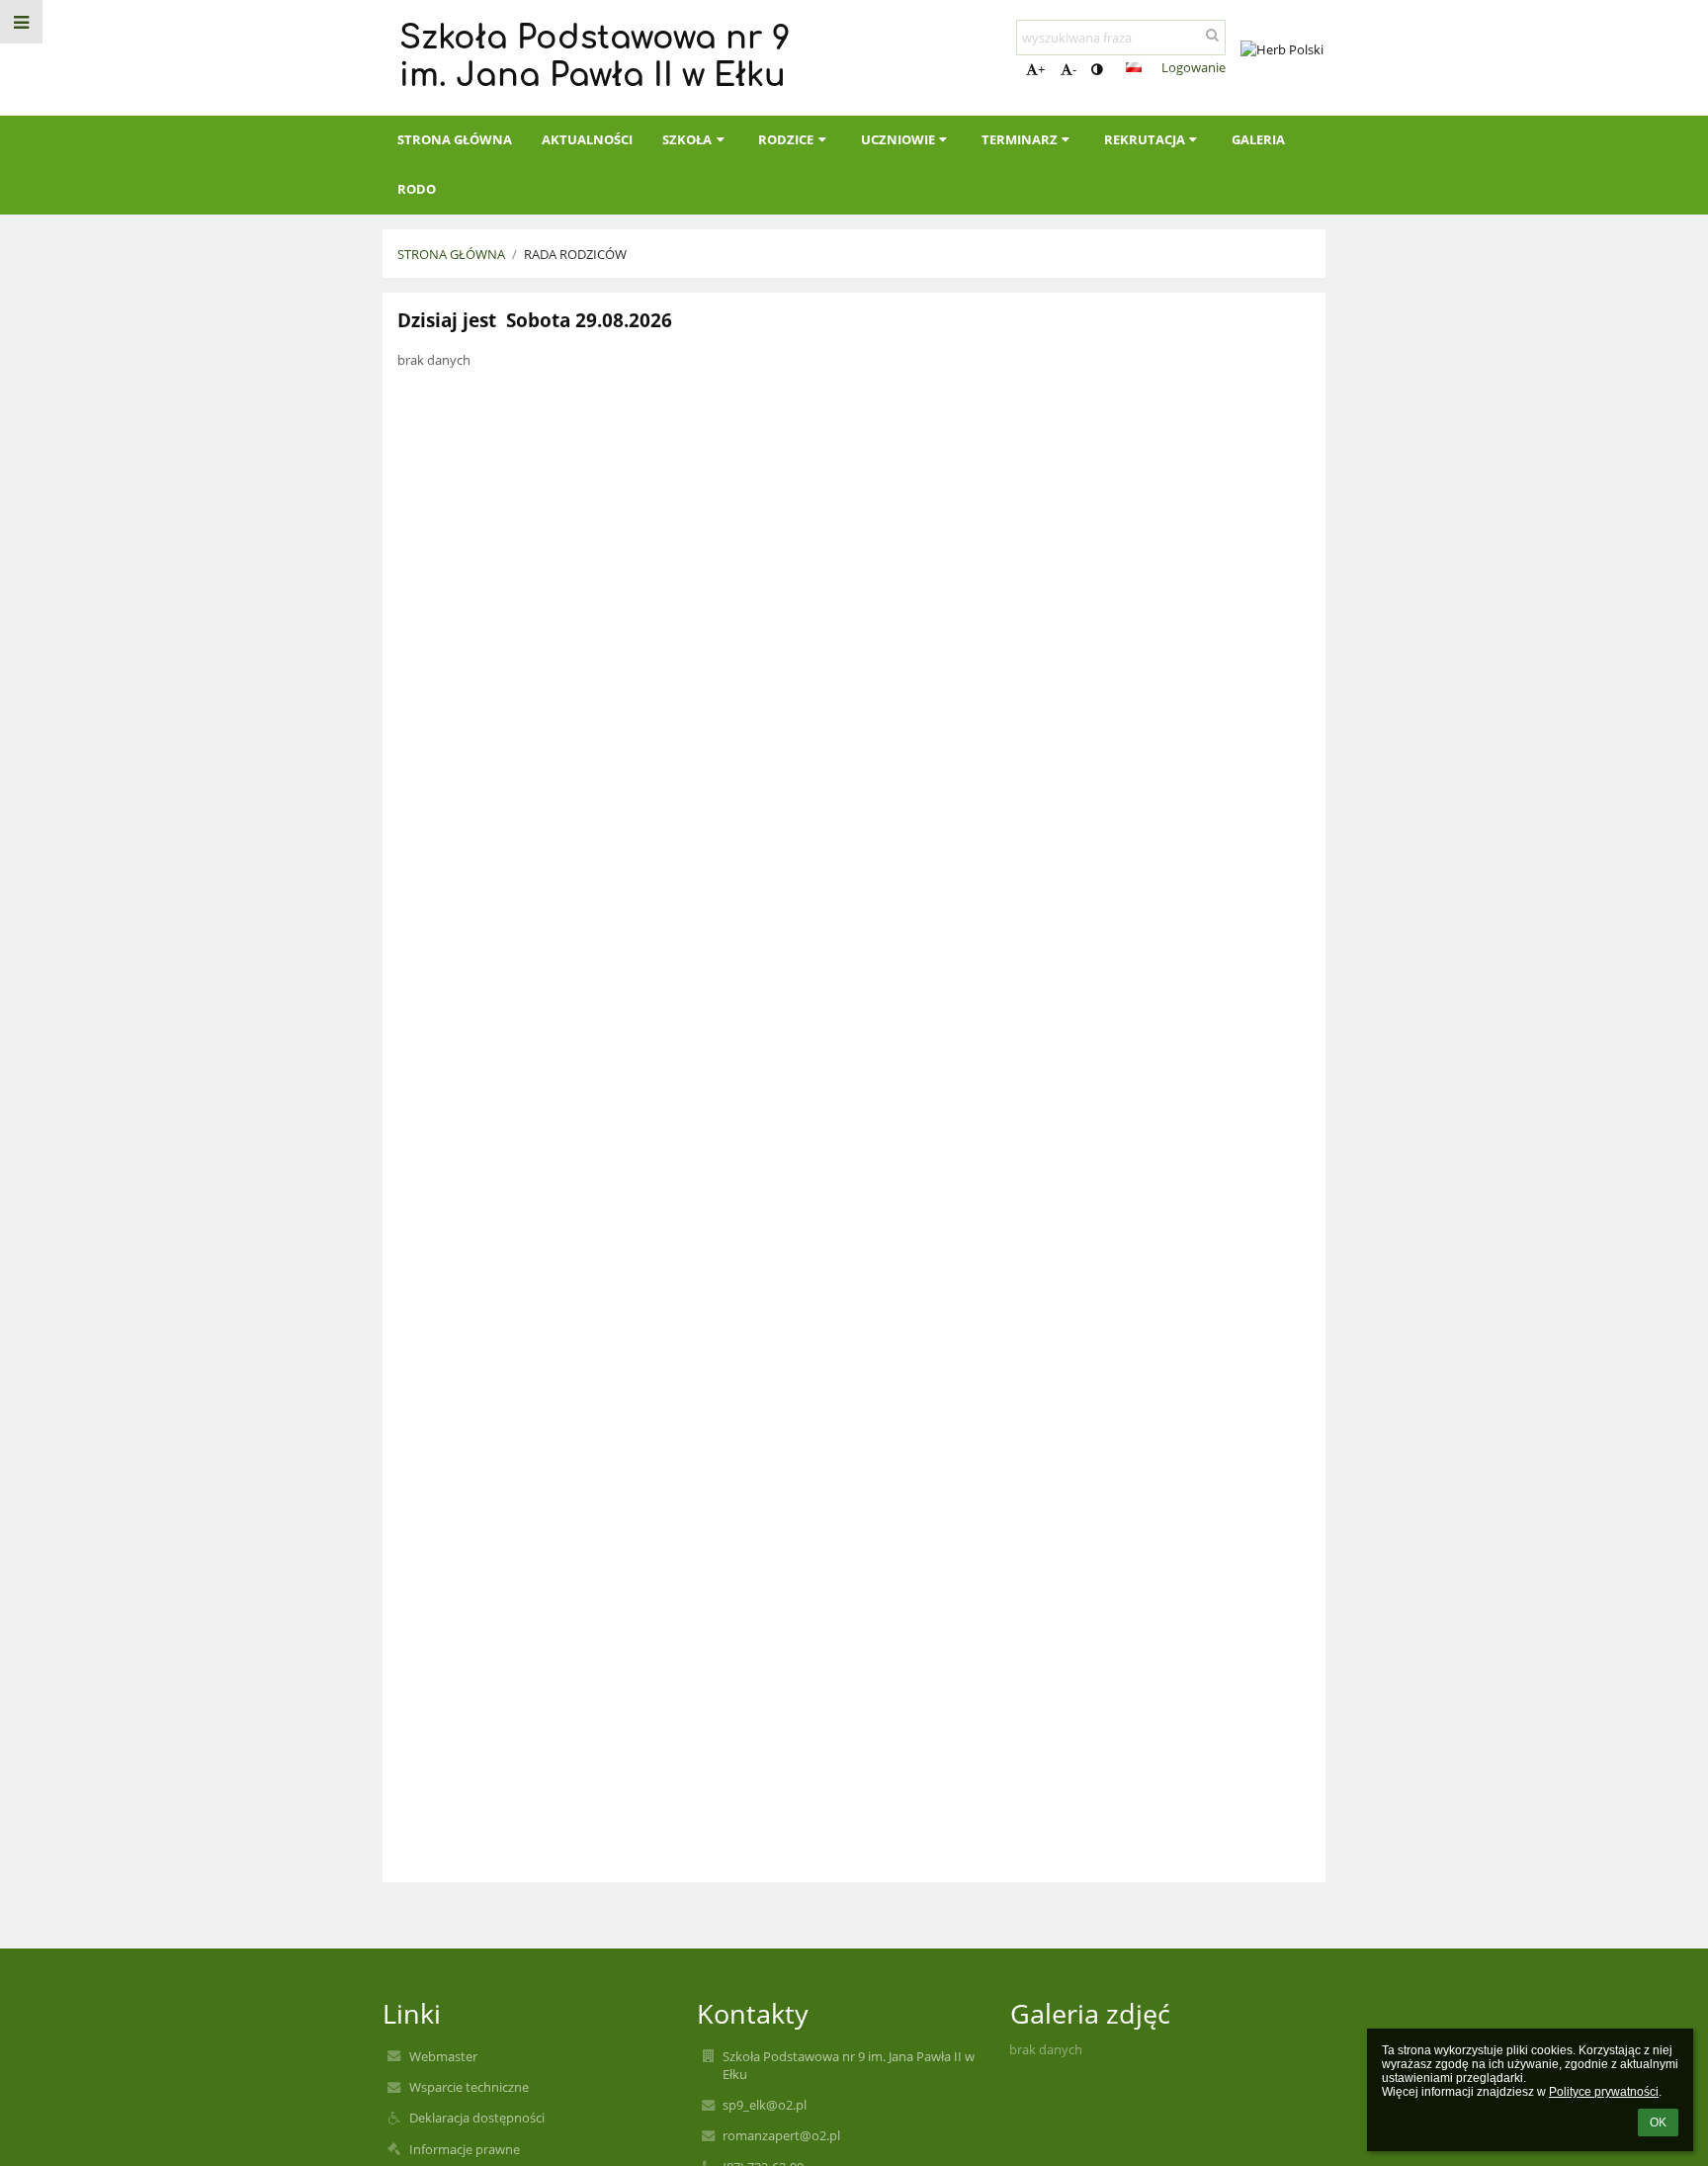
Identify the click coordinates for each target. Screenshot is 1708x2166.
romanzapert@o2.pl (781, 2135)
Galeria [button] (1258, 139)
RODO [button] (417, 189)
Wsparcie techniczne (469, 2087)
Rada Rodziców (575, 254)
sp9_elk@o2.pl (765, 2105)
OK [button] (1658, 2123)
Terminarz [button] (1020, 139)
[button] (1097, 69)
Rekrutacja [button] (1145, 139)
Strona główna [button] (455, 139)
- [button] (1074, 69)
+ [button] (1041, 69)
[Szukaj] (1212, 35)
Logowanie (1194, 67)
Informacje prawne (465, 2149)
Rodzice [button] (786, 139)
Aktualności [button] (587, 139)
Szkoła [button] (687, 139)
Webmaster (443, 2056)
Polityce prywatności (1604, 2092)
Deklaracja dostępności (477, 2118)
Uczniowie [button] (898, 139)
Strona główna (451, 254)
